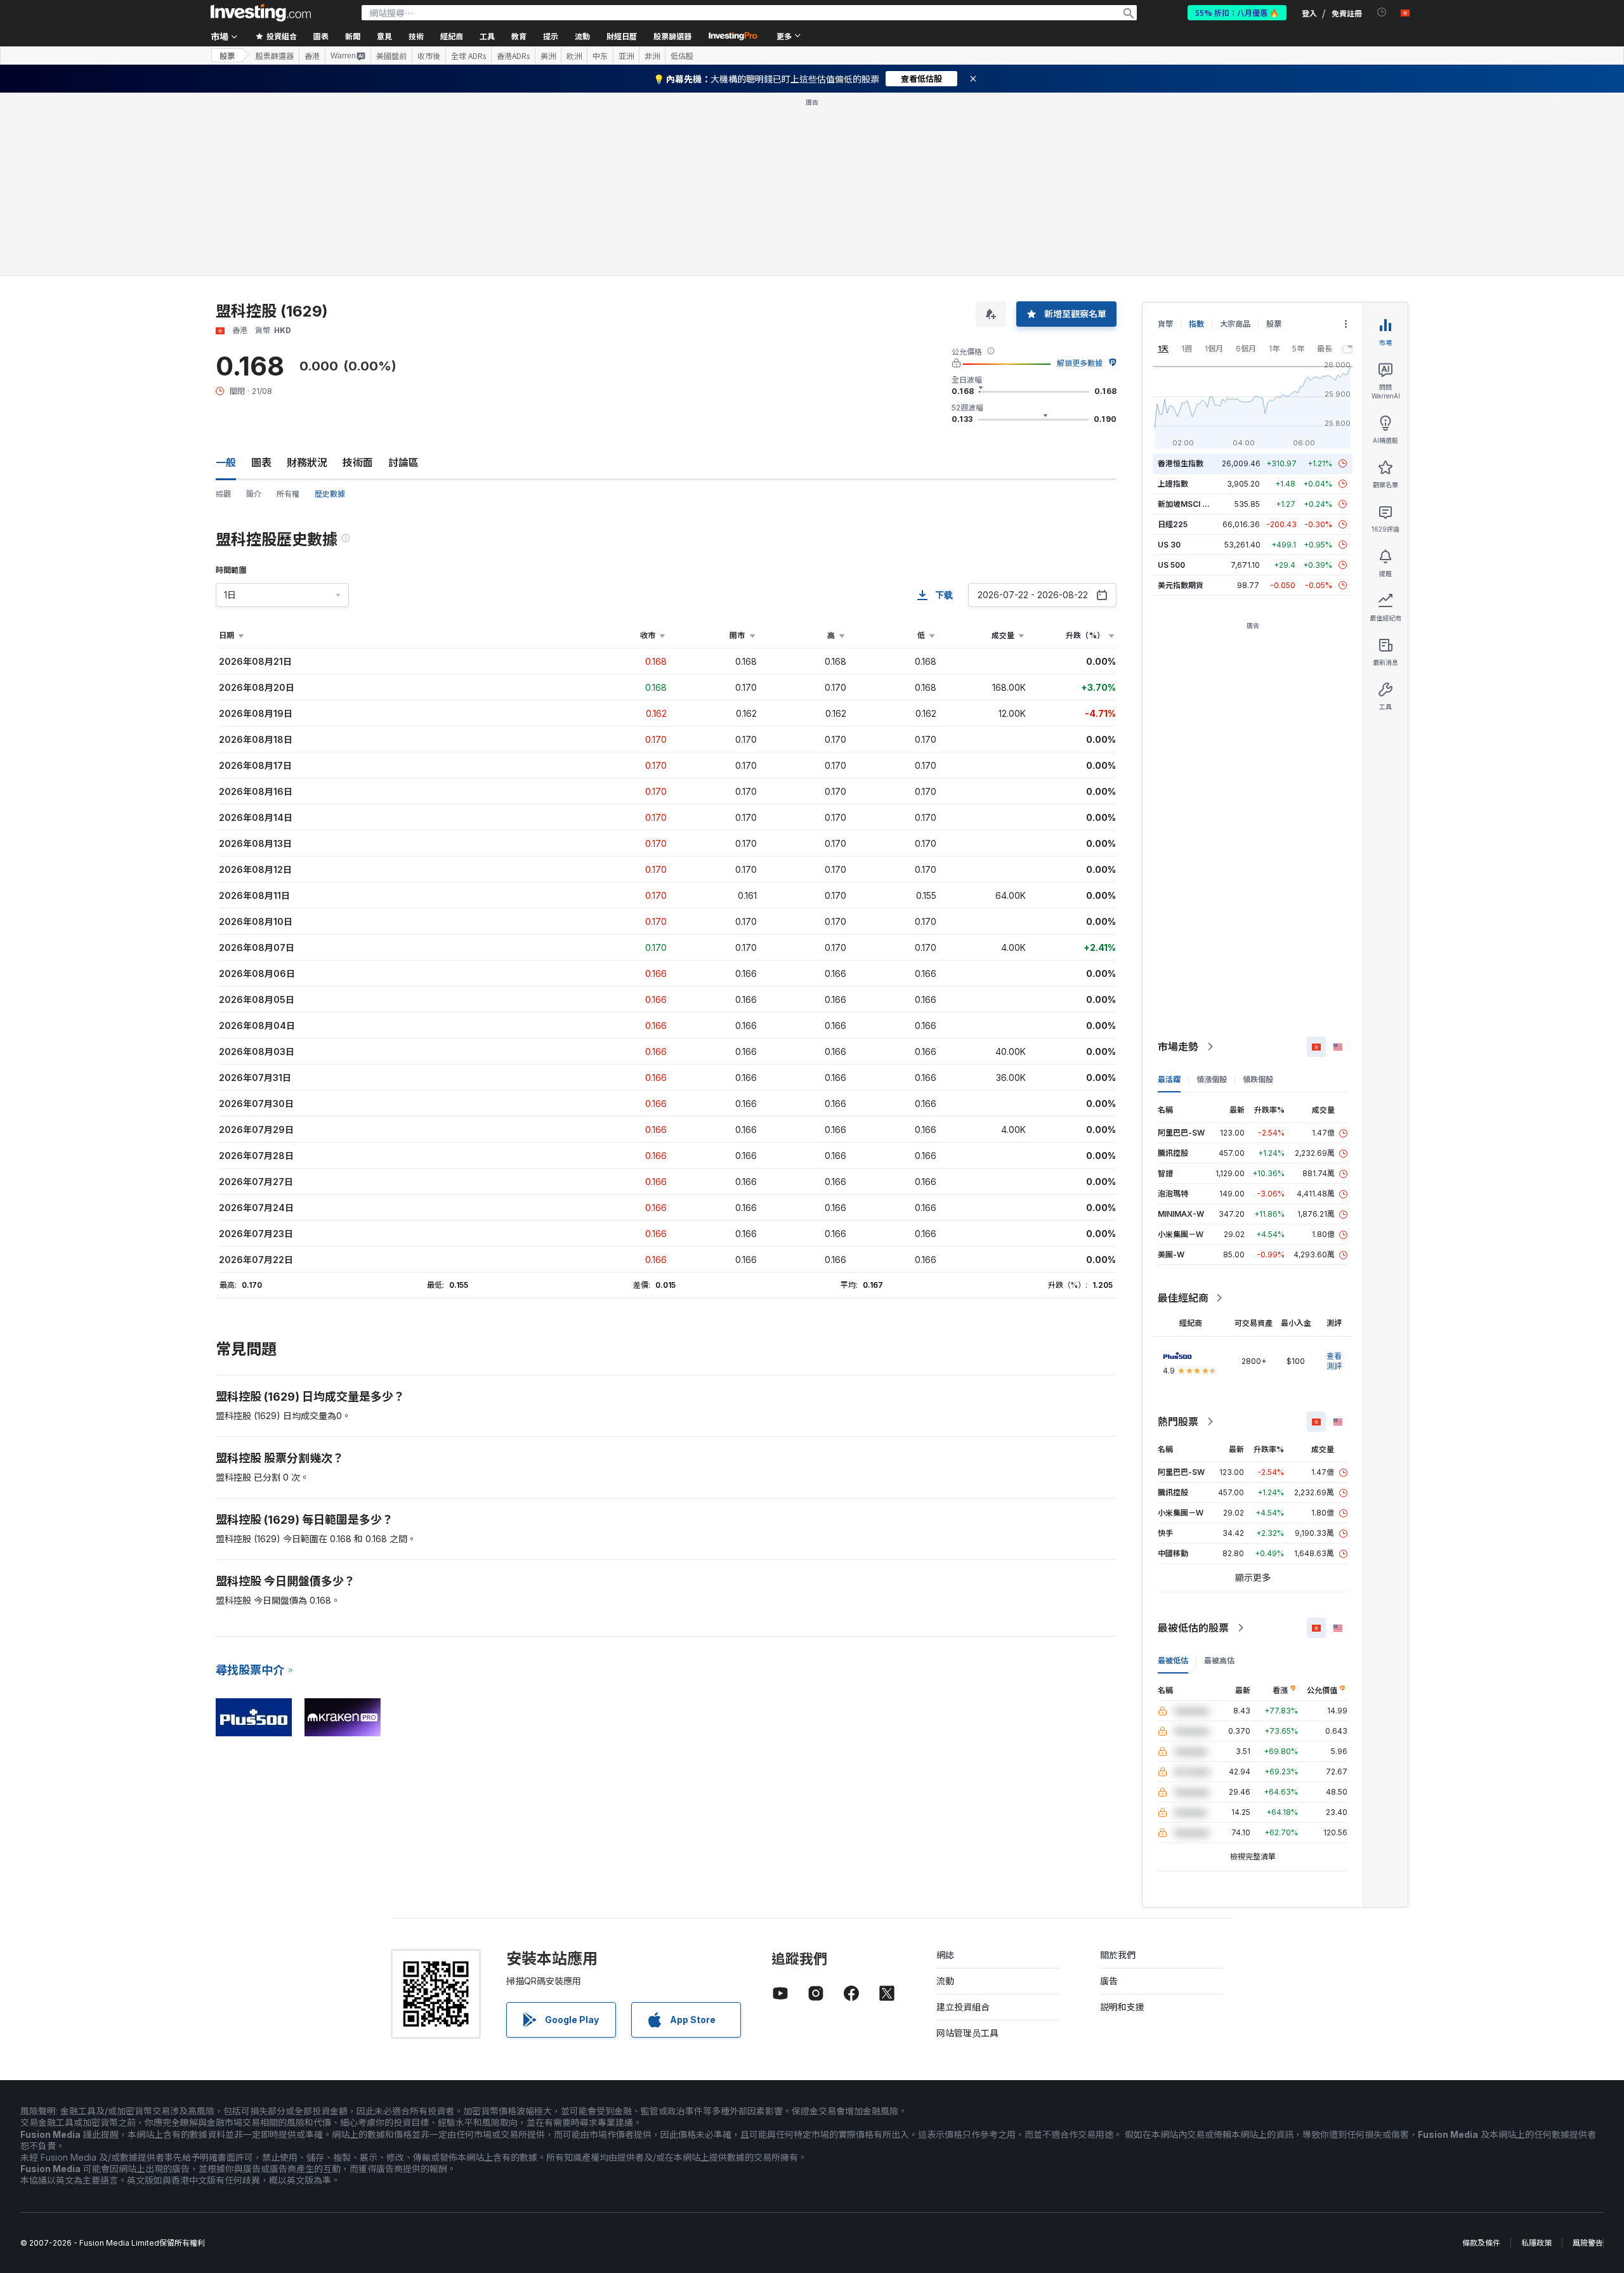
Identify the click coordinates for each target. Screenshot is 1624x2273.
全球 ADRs (468, 56)
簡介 (254, 494)
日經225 (1173, 524)
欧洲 (574, 56)
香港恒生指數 (1181, 463)
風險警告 (1588, 2243)
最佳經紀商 (1183, 1298)
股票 (227, 56)
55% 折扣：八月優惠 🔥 (1237, 12)
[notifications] (1382, 12)
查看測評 (1334, 1361)
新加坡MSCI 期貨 (1188, 504)
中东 (600, 56)
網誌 (945, 1955)
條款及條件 (1481, 2243)
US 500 (1171, 565)
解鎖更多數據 (1080, 363)
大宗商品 (1235, 324)
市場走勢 (1178, 1047)
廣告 (1109, 1981)
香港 (312, 56)
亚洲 (626, 56)
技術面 (358, 462)
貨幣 (1165, 324)
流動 (945, 1981)
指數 (1196, 324)
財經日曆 (622, 36)
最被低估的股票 (1193, 1628)
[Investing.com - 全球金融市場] (261, 13)
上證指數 (1173, 484)
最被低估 (1173, 1661)
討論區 (403, 462)
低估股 (682, 56)
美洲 (548, 56)
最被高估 (1219, 1661)
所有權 (288, 494)
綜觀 (223, 494)
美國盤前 (391, 56)
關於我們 (1118, 1955)
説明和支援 (1122, 2007)
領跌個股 (1258, 1079)
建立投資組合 (963, 2007)
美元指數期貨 (1181, 585)
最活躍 (1169, 1079)
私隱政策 (1536, 2243)
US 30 (1169, 545)
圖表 (261, 462)
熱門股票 (1178, 1422)
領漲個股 (1212, 1079)
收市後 (429, 56)
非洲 (652, 56)
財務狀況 (307, 462)
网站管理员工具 (967, 2033)
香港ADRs (513, 56)
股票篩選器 (672, 36)
